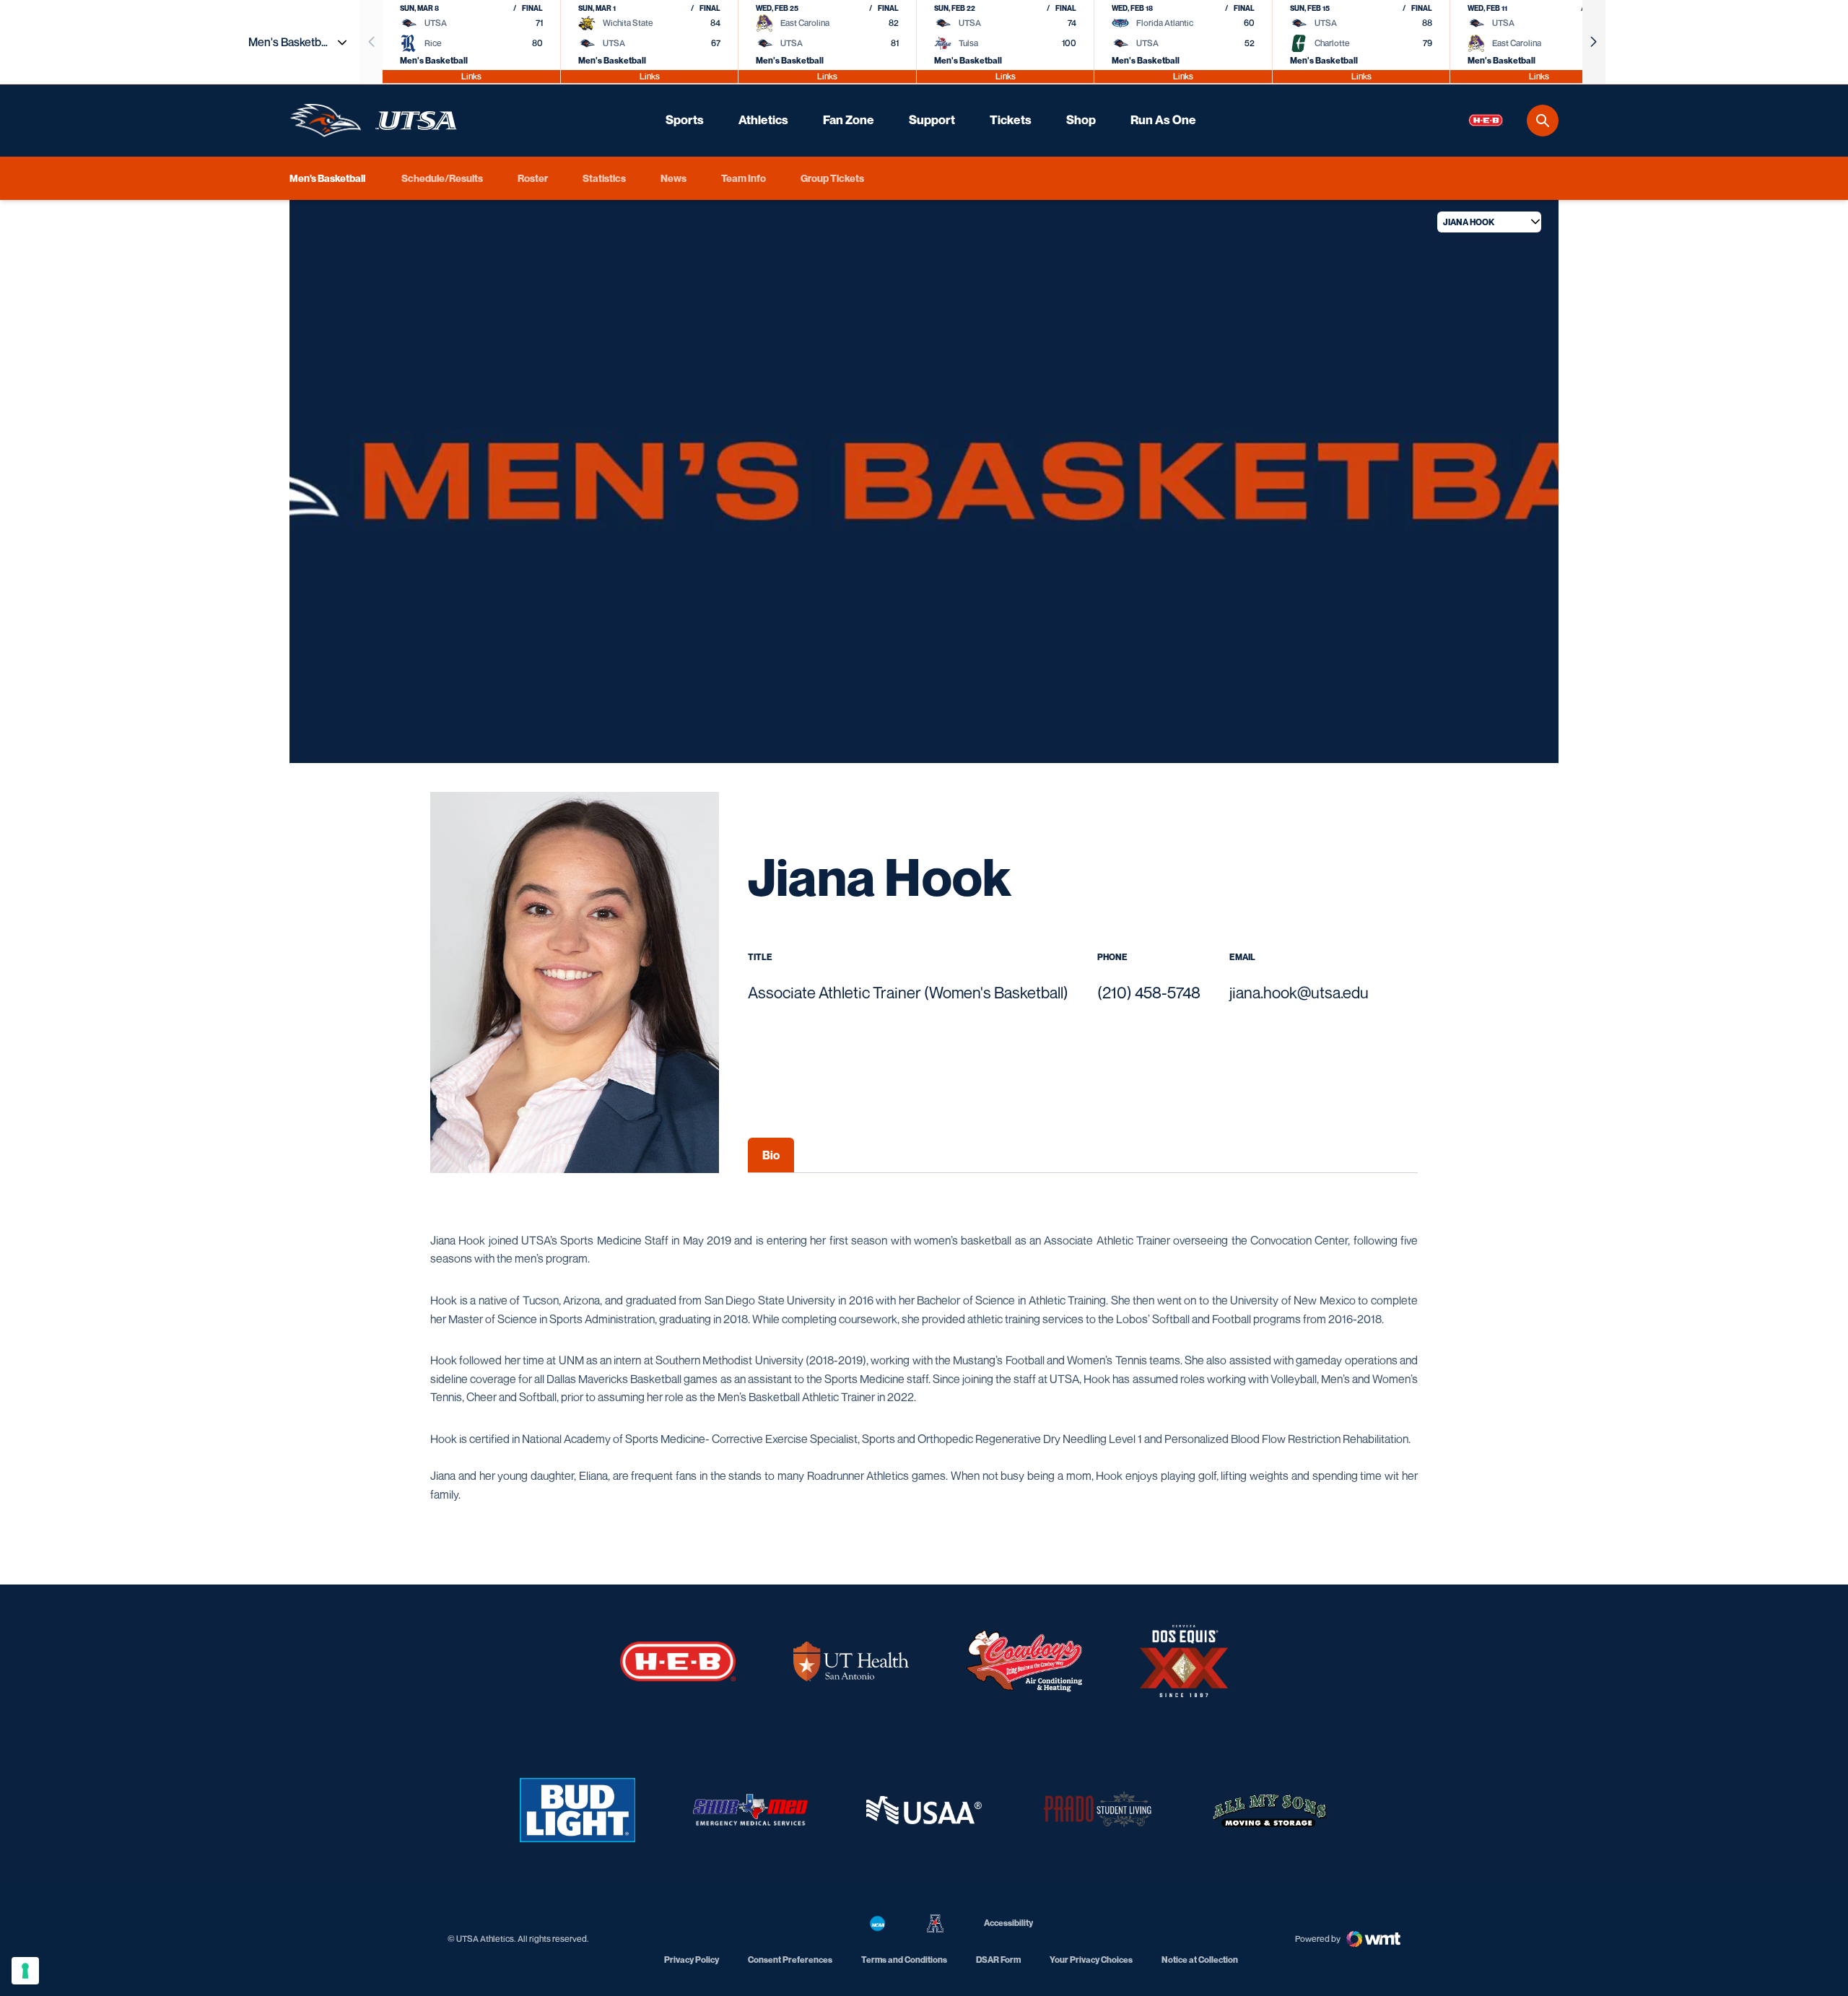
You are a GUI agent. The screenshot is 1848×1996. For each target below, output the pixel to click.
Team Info (744, 178)
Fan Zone (849, 120)
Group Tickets (832, 178)
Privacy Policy (692, 1960)
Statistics (604, 178)
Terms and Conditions (904, 1960)
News (674, 178)
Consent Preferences (790, 1960)
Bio (771, 1155)
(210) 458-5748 (1149, 993)
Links (471, 76)
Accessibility (1008, 1922)
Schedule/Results (442, 178)
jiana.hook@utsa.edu (1299, 993)
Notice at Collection (1200, 1960)
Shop (1081, 120)
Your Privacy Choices (1091, 1960)
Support (932, 120)
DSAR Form (998, 1960)
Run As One (1163, 120)
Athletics (763, 120)
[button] (1594, 42)
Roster (533, 178)
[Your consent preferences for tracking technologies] (25, 1971)
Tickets (1011, 120)
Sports (685, 120)
